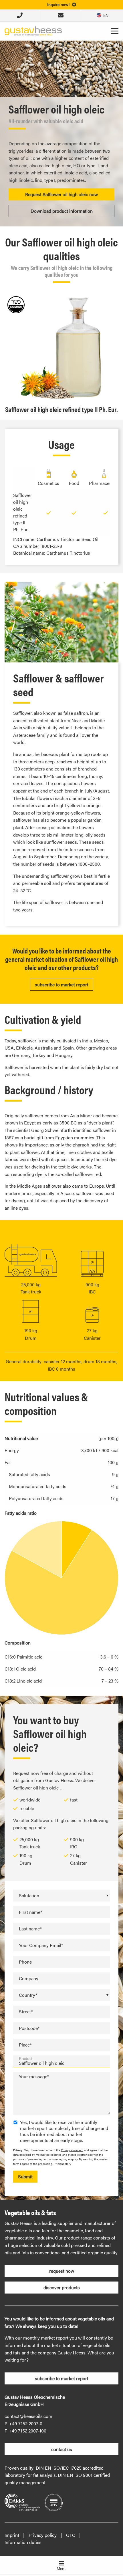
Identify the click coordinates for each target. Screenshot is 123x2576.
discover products (62, 2287)
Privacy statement (72, 2150)
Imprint (12, 2535)
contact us (62, 2449)
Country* (28, 1995)
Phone (25, 1962)
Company (29, 1978)
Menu (62, 2568)
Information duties (23, 2542)
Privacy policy (43, 2535)
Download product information (62, 211)
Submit (25, 2176)
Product (26, 2059)
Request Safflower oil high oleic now (61, 194)
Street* (26, 2011)
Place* (25, 2045)
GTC (71, 2535)
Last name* (30, 1929)
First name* (30, 1912)
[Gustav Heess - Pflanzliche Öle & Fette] (33, 30)
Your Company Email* (41, 1945)
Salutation (29, 1895)
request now (62, 2271)
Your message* (34, 2076)
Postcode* (29, 2028)
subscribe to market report (62, 985)
